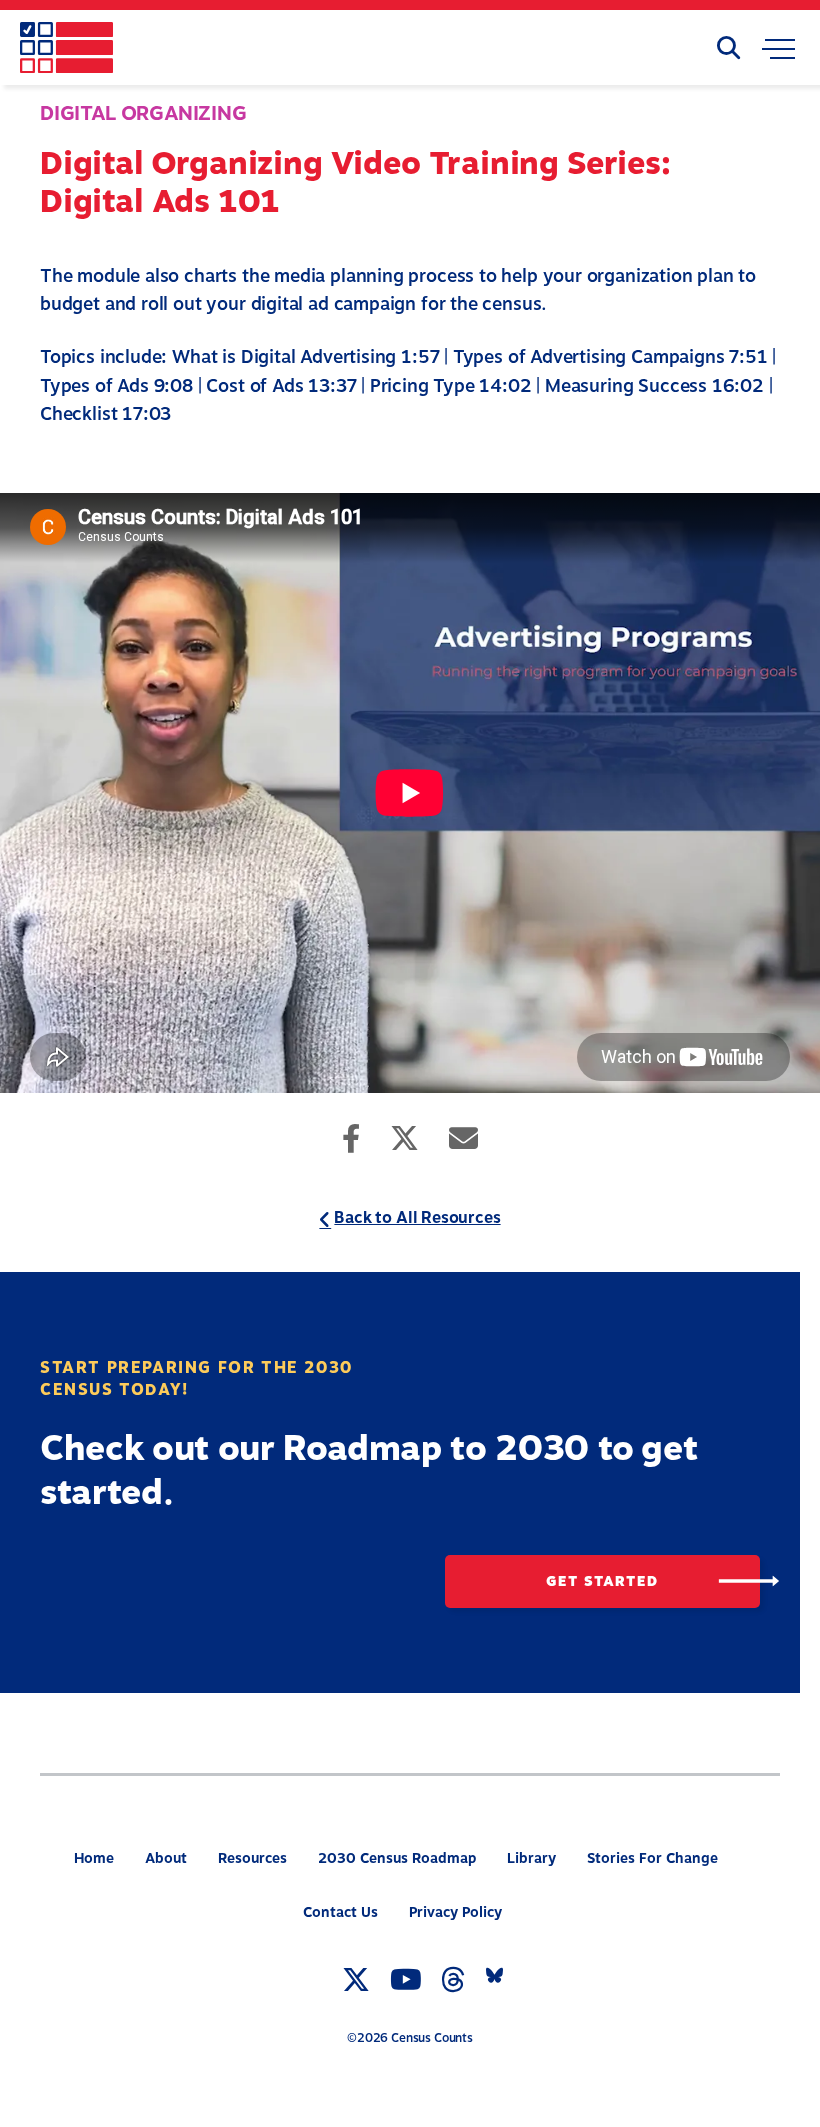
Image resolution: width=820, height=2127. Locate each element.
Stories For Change (652, 1858)
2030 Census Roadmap (397, 1858)
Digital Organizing (143, 113)
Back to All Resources (417, 1218)
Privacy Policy (455, 1912)
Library (531, 1858)
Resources (252, 1858)
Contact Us (340, 1912)
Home (94, 1858)
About (166, 1858)
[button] (778, 53)
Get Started (602, 1580)
